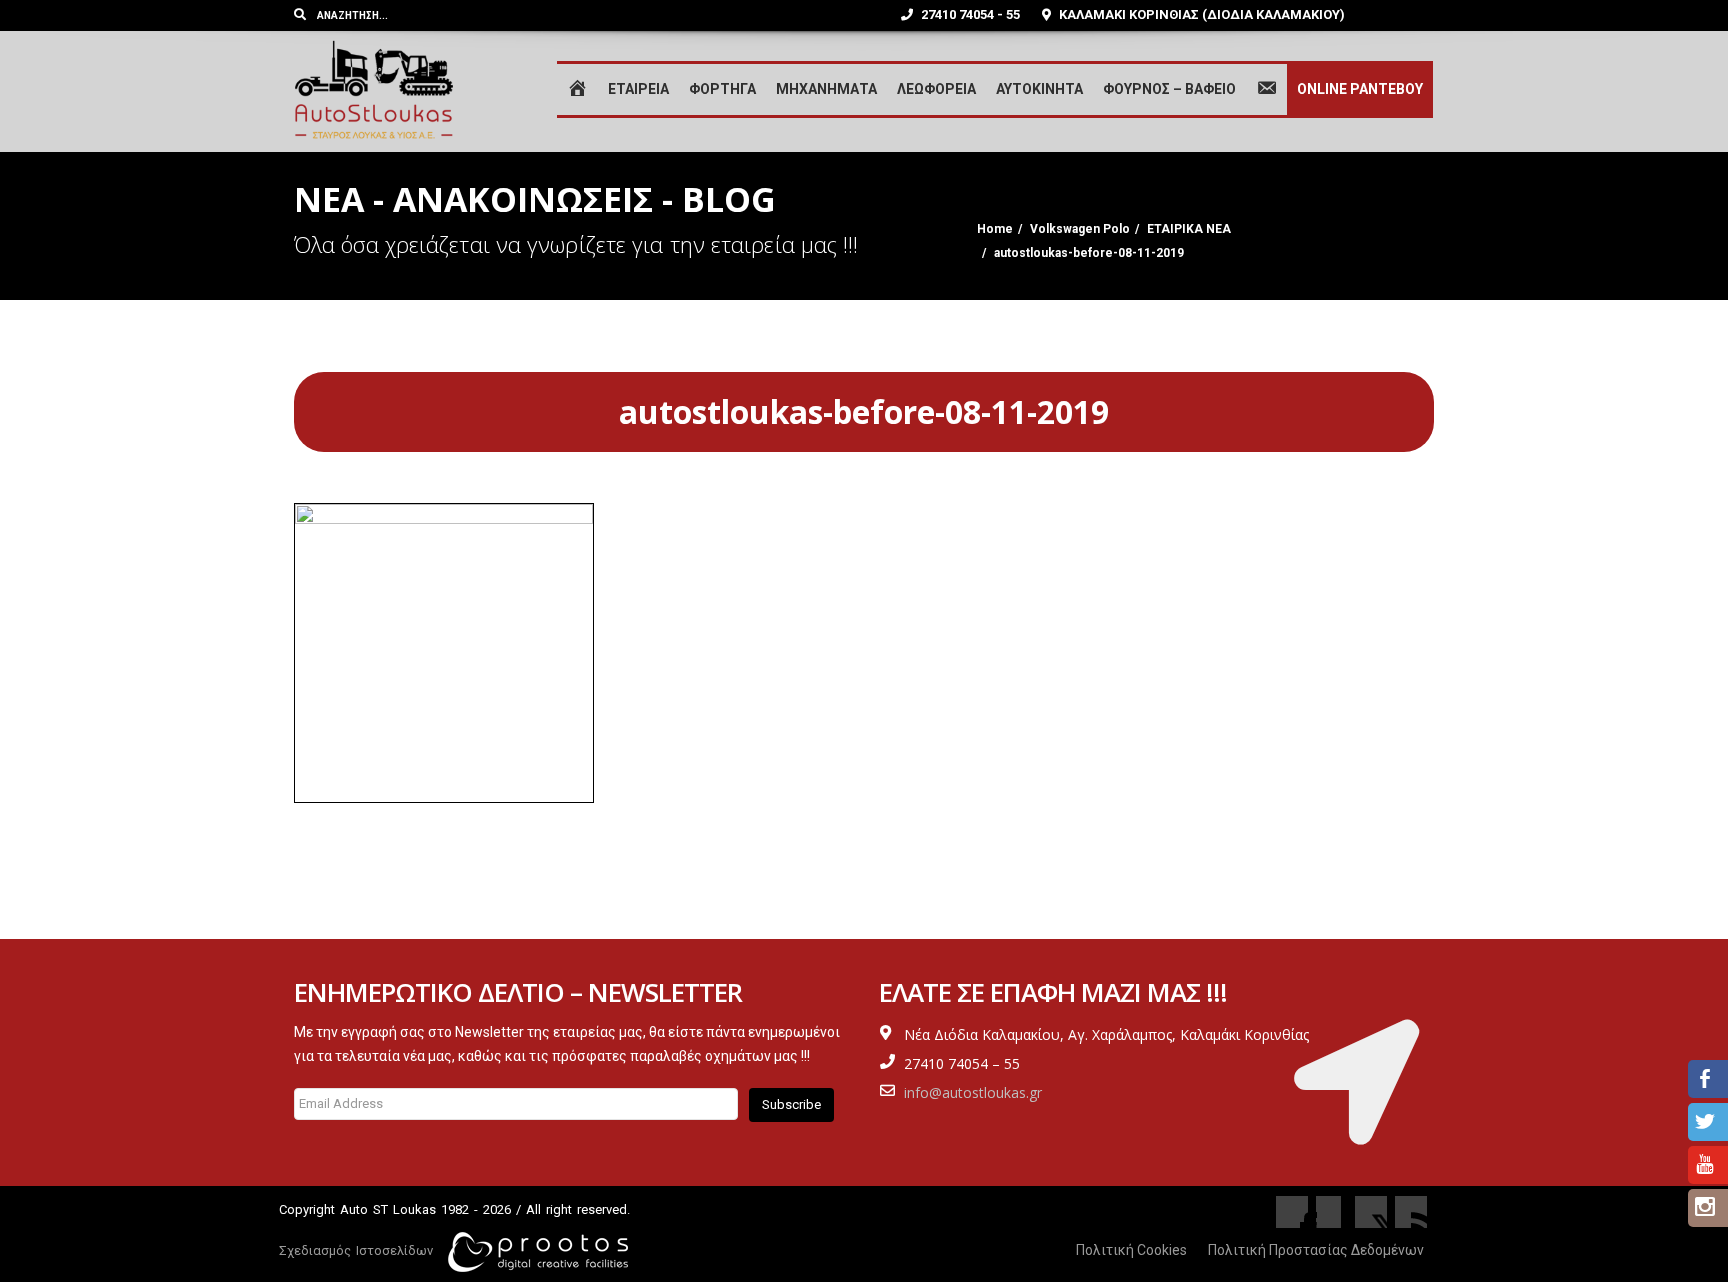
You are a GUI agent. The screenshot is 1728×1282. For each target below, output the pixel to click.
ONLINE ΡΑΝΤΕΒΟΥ (1360, 89)
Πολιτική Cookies (1131, 1250)
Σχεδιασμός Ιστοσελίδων (356, 1250)
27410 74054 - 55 (969, 14)
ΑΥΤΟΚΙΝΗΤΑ (1039, 89)
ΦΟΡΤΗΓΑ (722, 89)
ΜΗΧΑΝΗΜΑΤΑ (826, 89)
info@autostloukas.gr (973, 1092)
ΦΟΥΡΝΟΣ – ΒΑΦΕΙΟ (1169, 89)
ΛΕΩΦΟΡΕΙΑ (936, 89)
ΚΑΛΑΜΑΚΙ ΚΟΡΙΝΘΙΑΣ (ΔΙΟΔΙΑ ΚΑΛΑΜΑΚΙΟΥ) (1200, 14)
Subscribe (791, 1104)
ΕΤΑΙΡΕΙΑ (638, 89)
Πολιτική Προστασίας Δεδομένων (1316, 1250)
